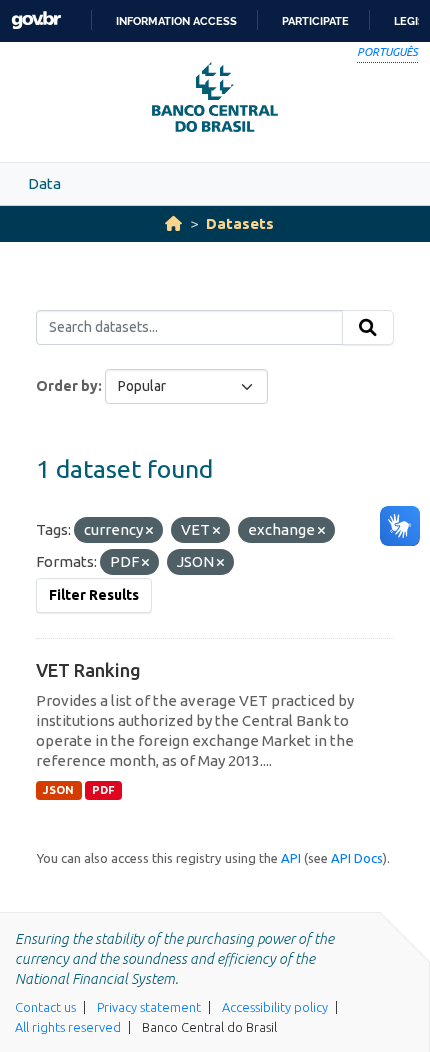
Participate (315, 21)
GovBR (36, 20)
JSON (58, 790)
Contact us (45, 1007)
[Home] (173, 223)
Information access (176, 21)
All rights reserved (68, 1027)
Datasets (240, 223)
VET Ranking (88, 670)
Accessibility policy (275, 1007)
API (291, 858)
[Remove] (149, 531)
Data (44, 183)
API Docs (357, 858)
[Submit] (368, 328)
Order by (67, 386)
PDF (103, 790)
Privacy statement (149, 1007)
